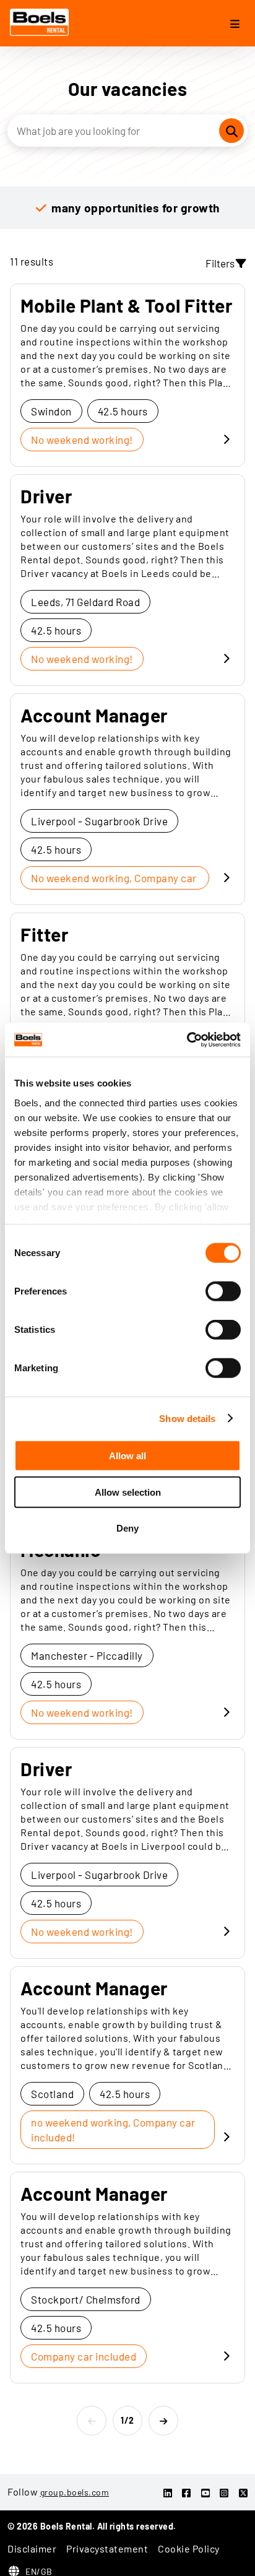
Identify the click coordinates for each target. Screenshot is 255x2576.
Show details (187, 1418)
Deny (127, 1528)
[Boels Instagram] (224, 2493)
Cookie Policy (189, 2548)
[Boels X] (244, 2493)
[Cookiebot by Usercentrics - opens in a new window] (187, 1039)
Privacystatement (107, 2548)
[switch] (223, 1291)
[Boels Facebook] (187, 2493)
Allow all (127, 1456)
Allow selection (128, 1492)
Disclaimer (32, 2548)
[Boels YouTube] (206, 2493)
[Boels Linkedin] (168, 2493)
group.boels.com (75, 2492)
